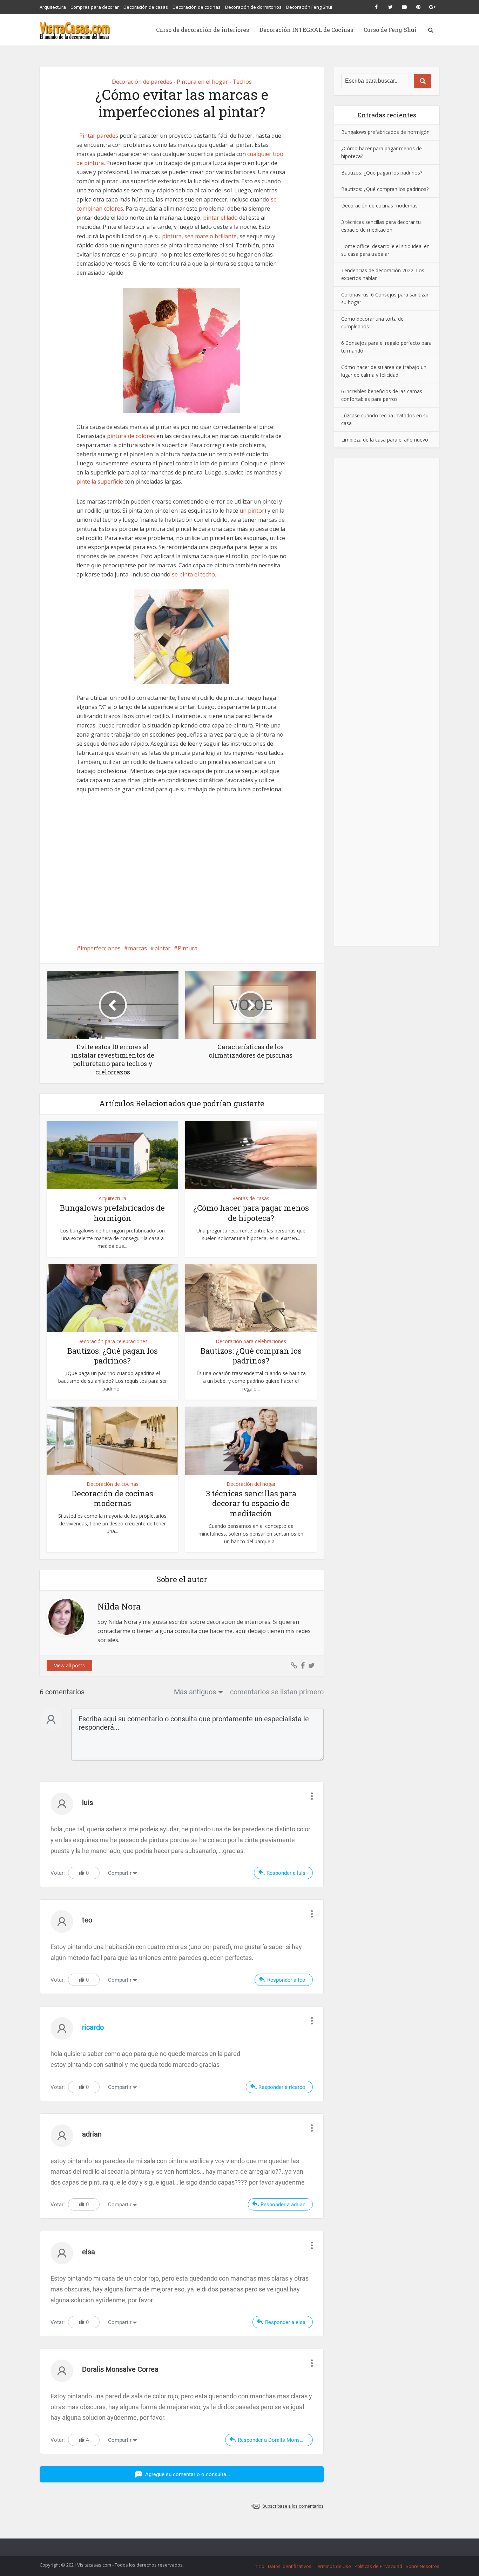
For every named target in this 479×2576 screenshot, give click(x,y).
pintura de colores (131, 436)
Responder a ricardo (282, 2087)
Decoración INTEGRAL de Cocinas (306, 30)
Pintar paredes (99, 136)
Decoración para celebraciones (112, 1341)
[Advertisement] (182, 867)
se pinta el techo (193, 574)
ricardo (93, 2027)
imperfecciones (101, 948)
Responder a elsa (285, 2322)
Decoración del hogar (251, 1484)
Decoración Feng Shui (309, 7)
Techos (242, 82)
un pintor (252, 511)
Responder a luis (286, 1873)
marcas (137, 948)
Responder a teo (286, 1980)
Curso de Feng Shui (390, 30)
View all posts (69, 1665)
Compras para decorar (95, 7)
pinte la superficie (100, 481)
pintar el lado (220, 218)
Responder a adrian (283, 2205)
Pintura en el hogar (202, 82)
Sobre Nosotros (423, 2566)
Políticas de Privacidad (378, 2566)
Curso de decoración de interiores (203, 30)
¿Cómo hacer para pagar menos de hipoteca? (251, 1213)
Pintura (188, 948)
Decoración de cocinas (197, 7)
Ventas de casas (251, 1198)
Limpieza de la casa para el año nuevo (385, 439)
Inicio (259, 2566)
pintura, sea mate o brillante (199, 236)
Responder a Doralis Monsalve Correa (275, 2440)
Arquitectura (53, 7)
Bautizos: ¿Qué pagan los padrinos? (113, 1356)
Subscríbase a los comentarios (293, 2506)
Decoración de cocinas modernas (113, 1498)
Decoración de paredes (142, 82)
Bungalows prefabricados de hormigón (112, 1213)
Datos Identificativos (290, 2566)
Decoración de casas (146, 7)
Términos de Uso (333, 2566)
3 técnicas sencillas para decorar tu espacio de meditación (251, 1503)
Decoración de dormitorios (253, 7)
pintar (162, 948)
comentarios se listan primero (277, 1692)
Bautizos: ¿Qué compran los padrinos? (251, 1356)
